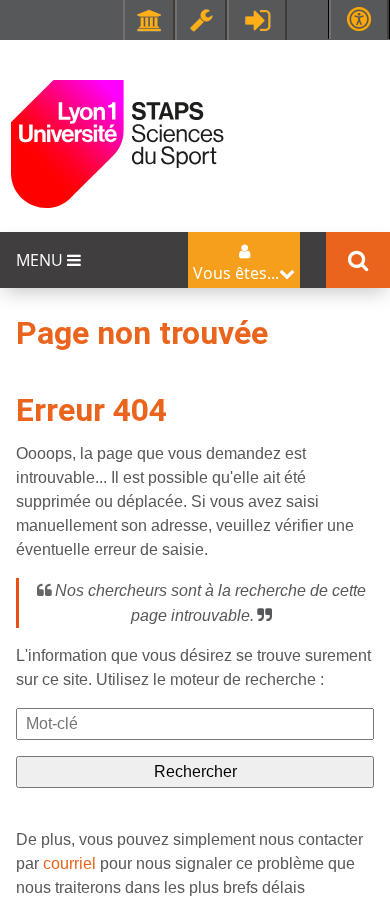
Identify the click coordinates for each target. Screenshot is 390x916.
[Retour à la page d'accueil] (117, 142)
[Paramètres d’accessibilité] (359, 19)
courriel (69, 863)
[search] (195, 724)
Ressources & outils (201, 20)
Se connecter (257, 20)
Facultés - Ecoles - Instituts (149, 20)
